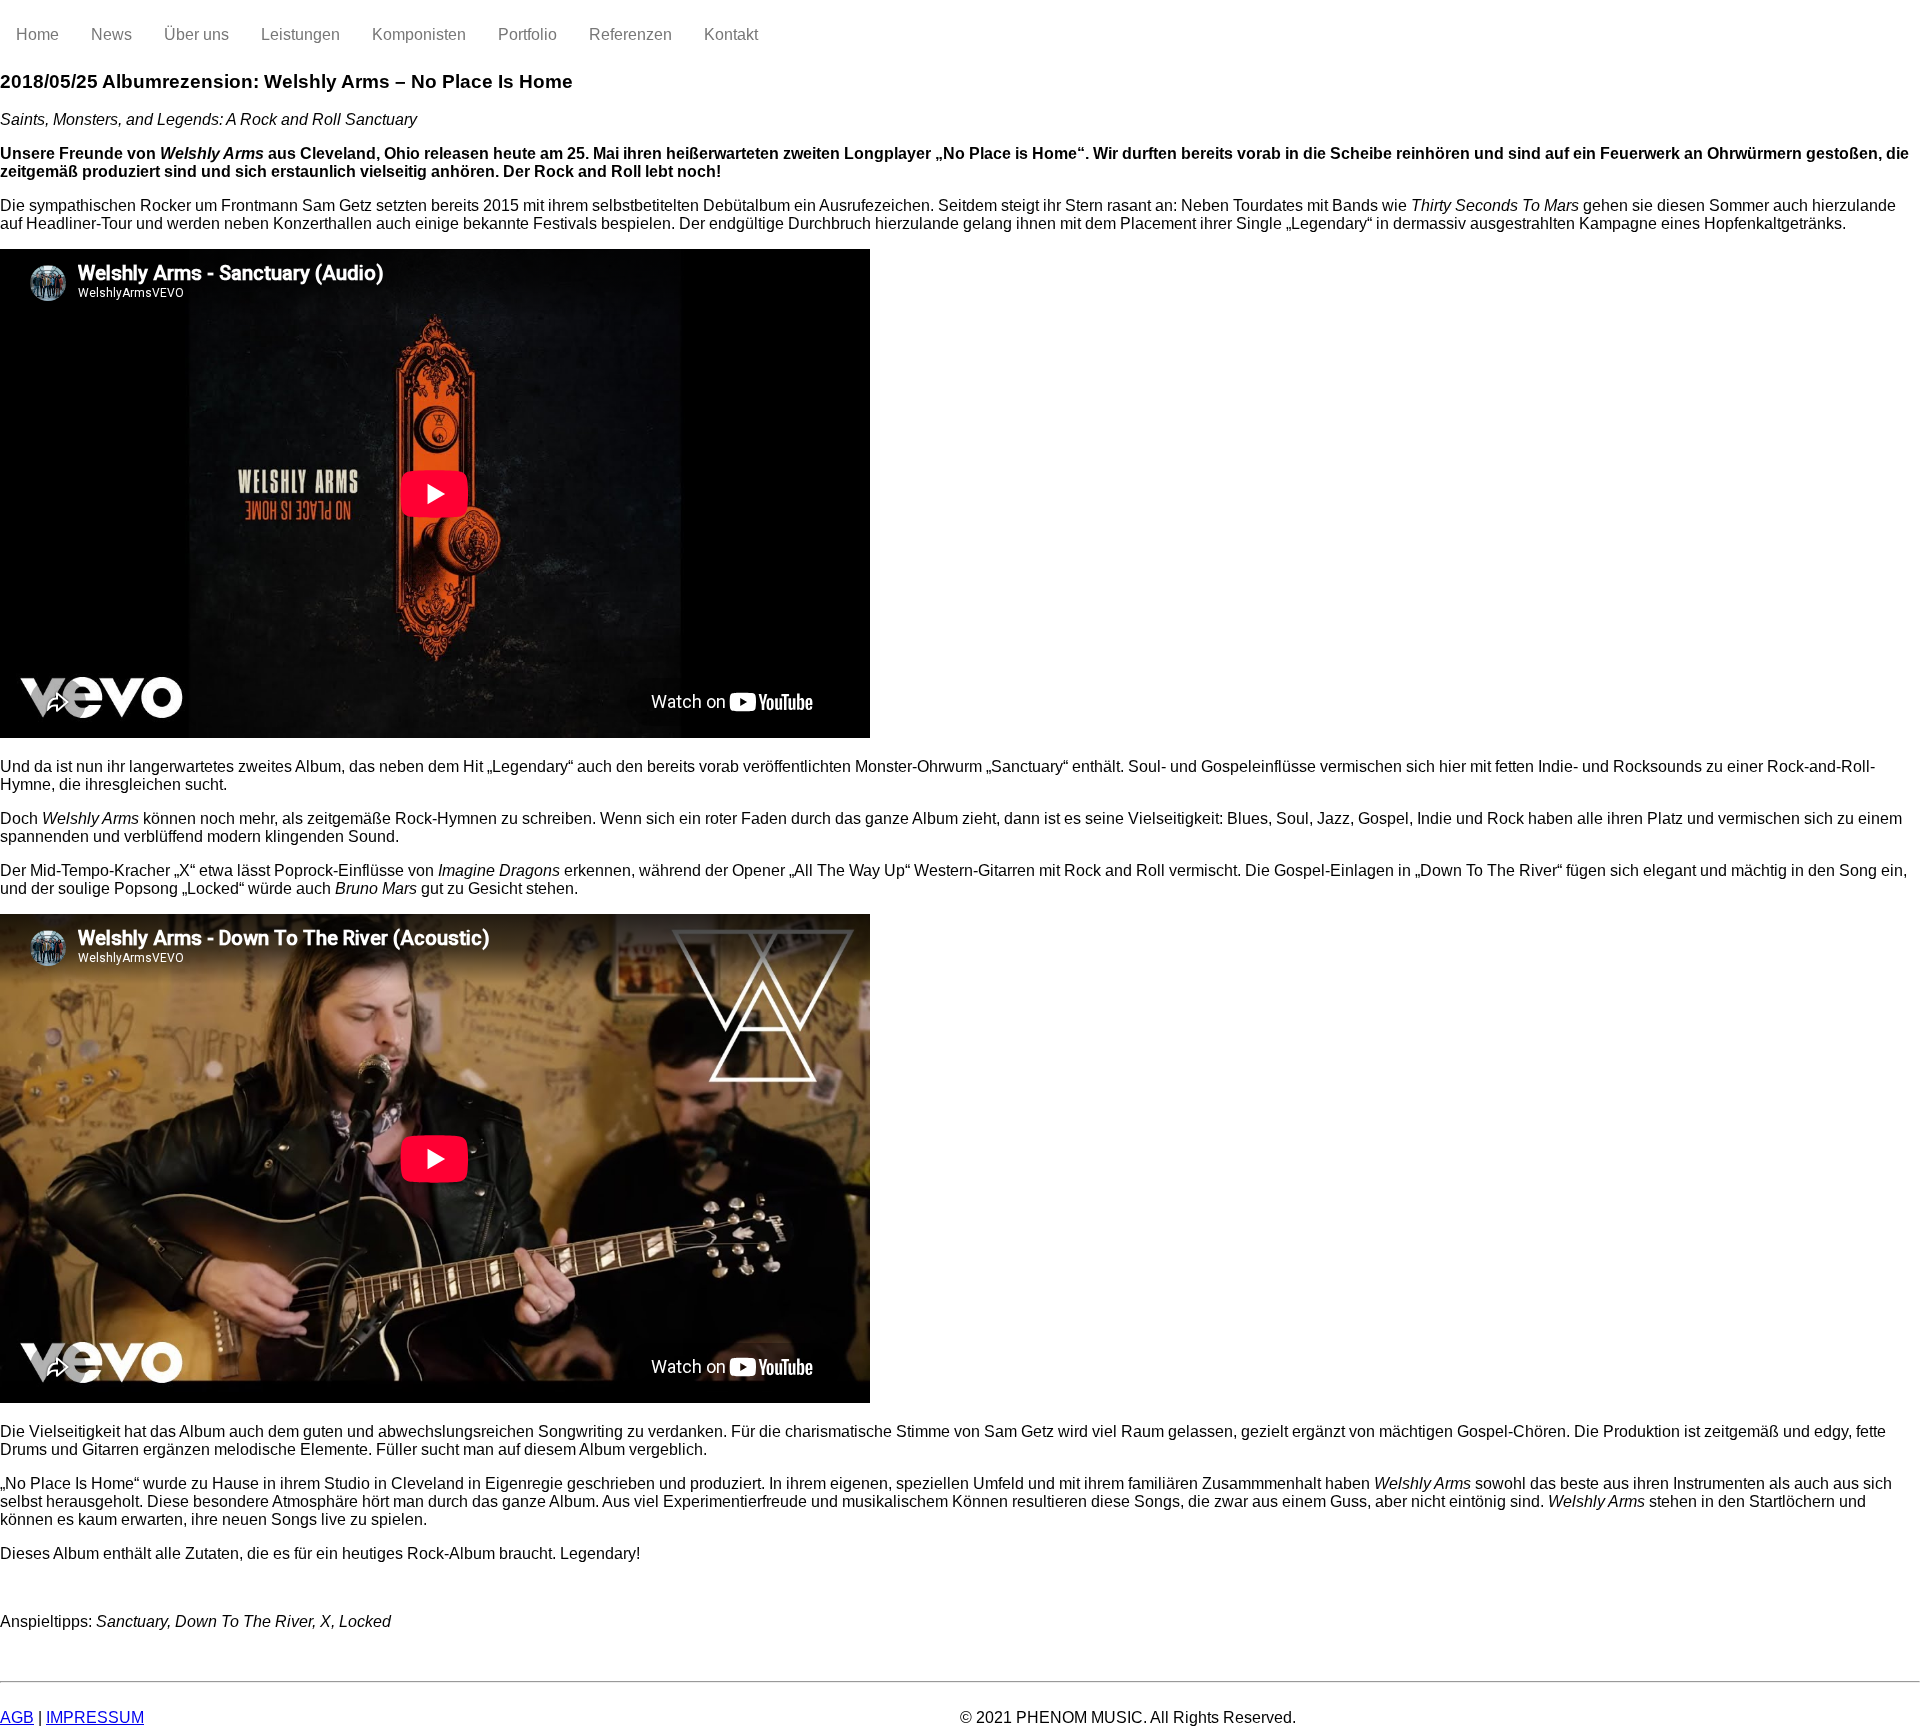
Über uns (196, 34)
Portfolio (527, 34)
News (111, 34)
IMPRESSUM (95, 1717)
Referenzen (630, 34)
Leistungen (300, 34)
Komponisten (419, 34)
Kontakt (731, 34)
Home (37, 34)
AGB (17, 1717)
